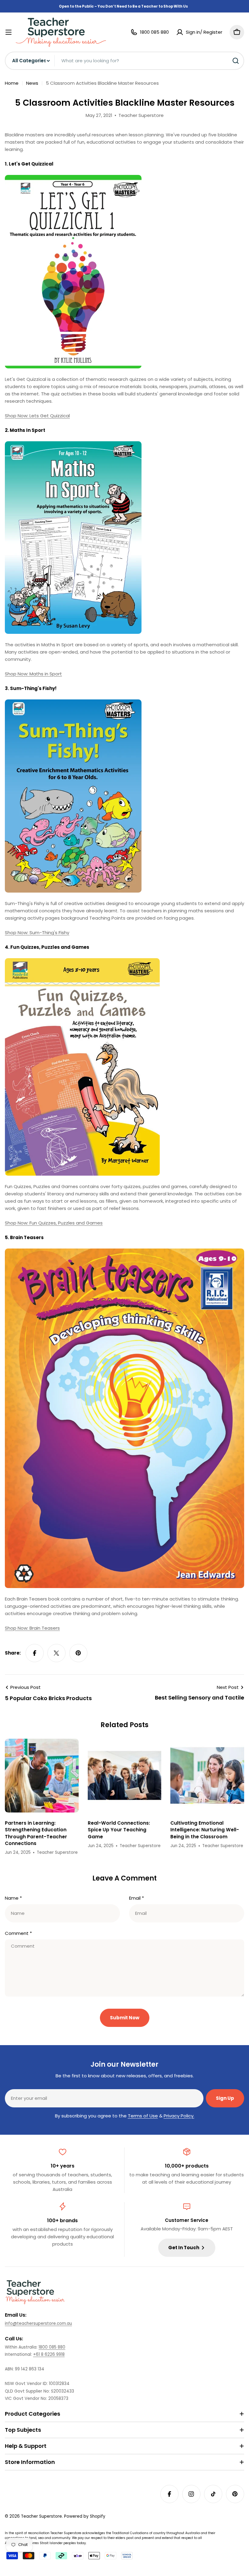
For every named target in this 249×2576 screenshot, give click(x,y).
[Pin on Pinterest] (78, 1653)
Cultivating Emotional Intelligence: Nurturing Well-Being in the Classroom (205, 1830)
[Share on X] (56, 1653)
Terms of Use (143, 2116)
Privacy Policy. (179, 2116)
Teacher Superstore (41, 2516)
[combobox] (124, 61)
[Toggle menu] (9, 32)
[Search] (236, 61)
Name (13, 1898)
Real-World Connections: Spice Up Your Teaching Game (119, 1830)
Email (136, 1898)
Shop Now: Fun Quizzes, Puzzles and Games (54, 1223)
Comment (18, 1933)
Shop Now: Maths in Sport (33, 674)
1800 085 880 (52, 2347)
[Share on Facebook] (35, 1653)
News (32, 83)
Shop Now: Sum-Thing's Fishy (37, 933)
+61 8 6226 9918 (49, 2354)
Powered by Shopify (85, 2516)
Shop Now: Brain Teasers (32, 1628)
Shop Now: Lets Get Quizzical (37, 416)
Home (12, 83)
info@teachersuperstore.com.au (38, 2323)
